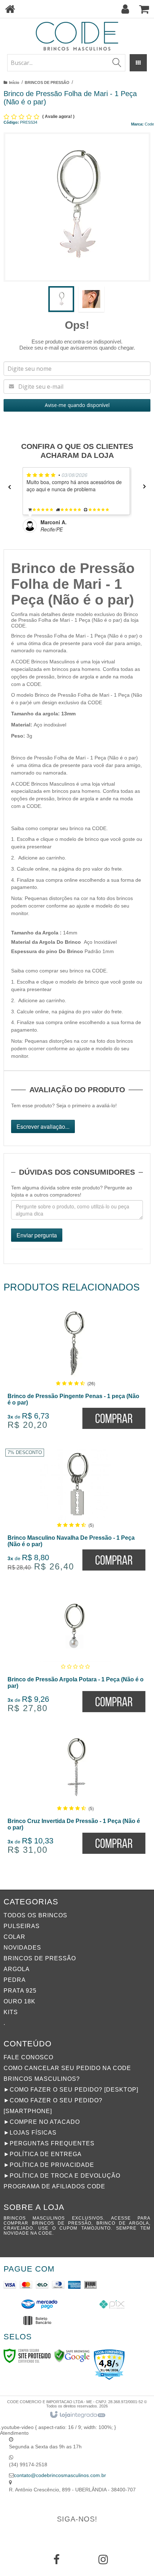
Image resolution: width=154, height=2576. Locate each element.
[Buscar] (117, 63)
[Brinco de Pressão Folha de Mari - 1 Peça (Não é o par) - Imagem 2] (91, 299)
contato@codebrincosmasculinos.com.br (60, 2475)
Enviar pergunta (37, 1235)
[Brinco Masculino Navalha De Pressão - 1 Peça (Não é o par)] (76, 1512)
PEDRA (15, 1980)
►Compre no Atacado (42, 2122)
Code (149, 124)
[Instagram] (103, 2562)
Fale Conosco (28, 2057)
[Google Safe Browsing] (72, 2355)
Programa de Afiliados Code (54, 2186)
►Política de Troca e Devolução (62, 2176)
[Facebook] (57, 2562)
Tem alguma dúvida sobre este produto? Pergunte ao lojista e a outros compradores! (72, 1191)
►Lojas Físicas (30, 2133)
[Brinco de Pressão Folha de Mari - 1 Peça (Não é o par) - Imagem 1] (61, 299)
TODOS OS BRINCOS (35, 1915)
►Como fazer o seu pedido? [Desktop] (71, 2090)
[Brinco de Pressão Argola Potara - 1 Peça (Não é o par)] (76, 1654)
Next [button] (147, 487)
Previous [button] (7, 487)
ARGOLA (17, 1969)
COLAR (15, 1937)
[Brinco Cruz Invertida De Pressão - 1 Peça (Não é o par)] (76, 1796)
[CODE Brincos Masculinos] (77, 36)
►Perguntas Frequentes (49, 2143)
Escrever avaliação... (43, 1126)
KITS (11, 2012)
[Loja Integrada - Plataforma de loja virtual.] (77, 2415)
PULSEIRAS (22, 1926)
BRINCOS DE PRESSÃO (47, 82)
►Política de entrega (43, 2154)
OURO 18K (20, 2001)
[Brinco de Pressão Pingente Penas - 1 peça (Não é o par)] (76, 1371)
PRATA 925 (20, 1991)
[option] (78, 500)
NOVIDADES (22, 1948)
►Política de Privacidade (49, 2165)
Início (14, 82)
